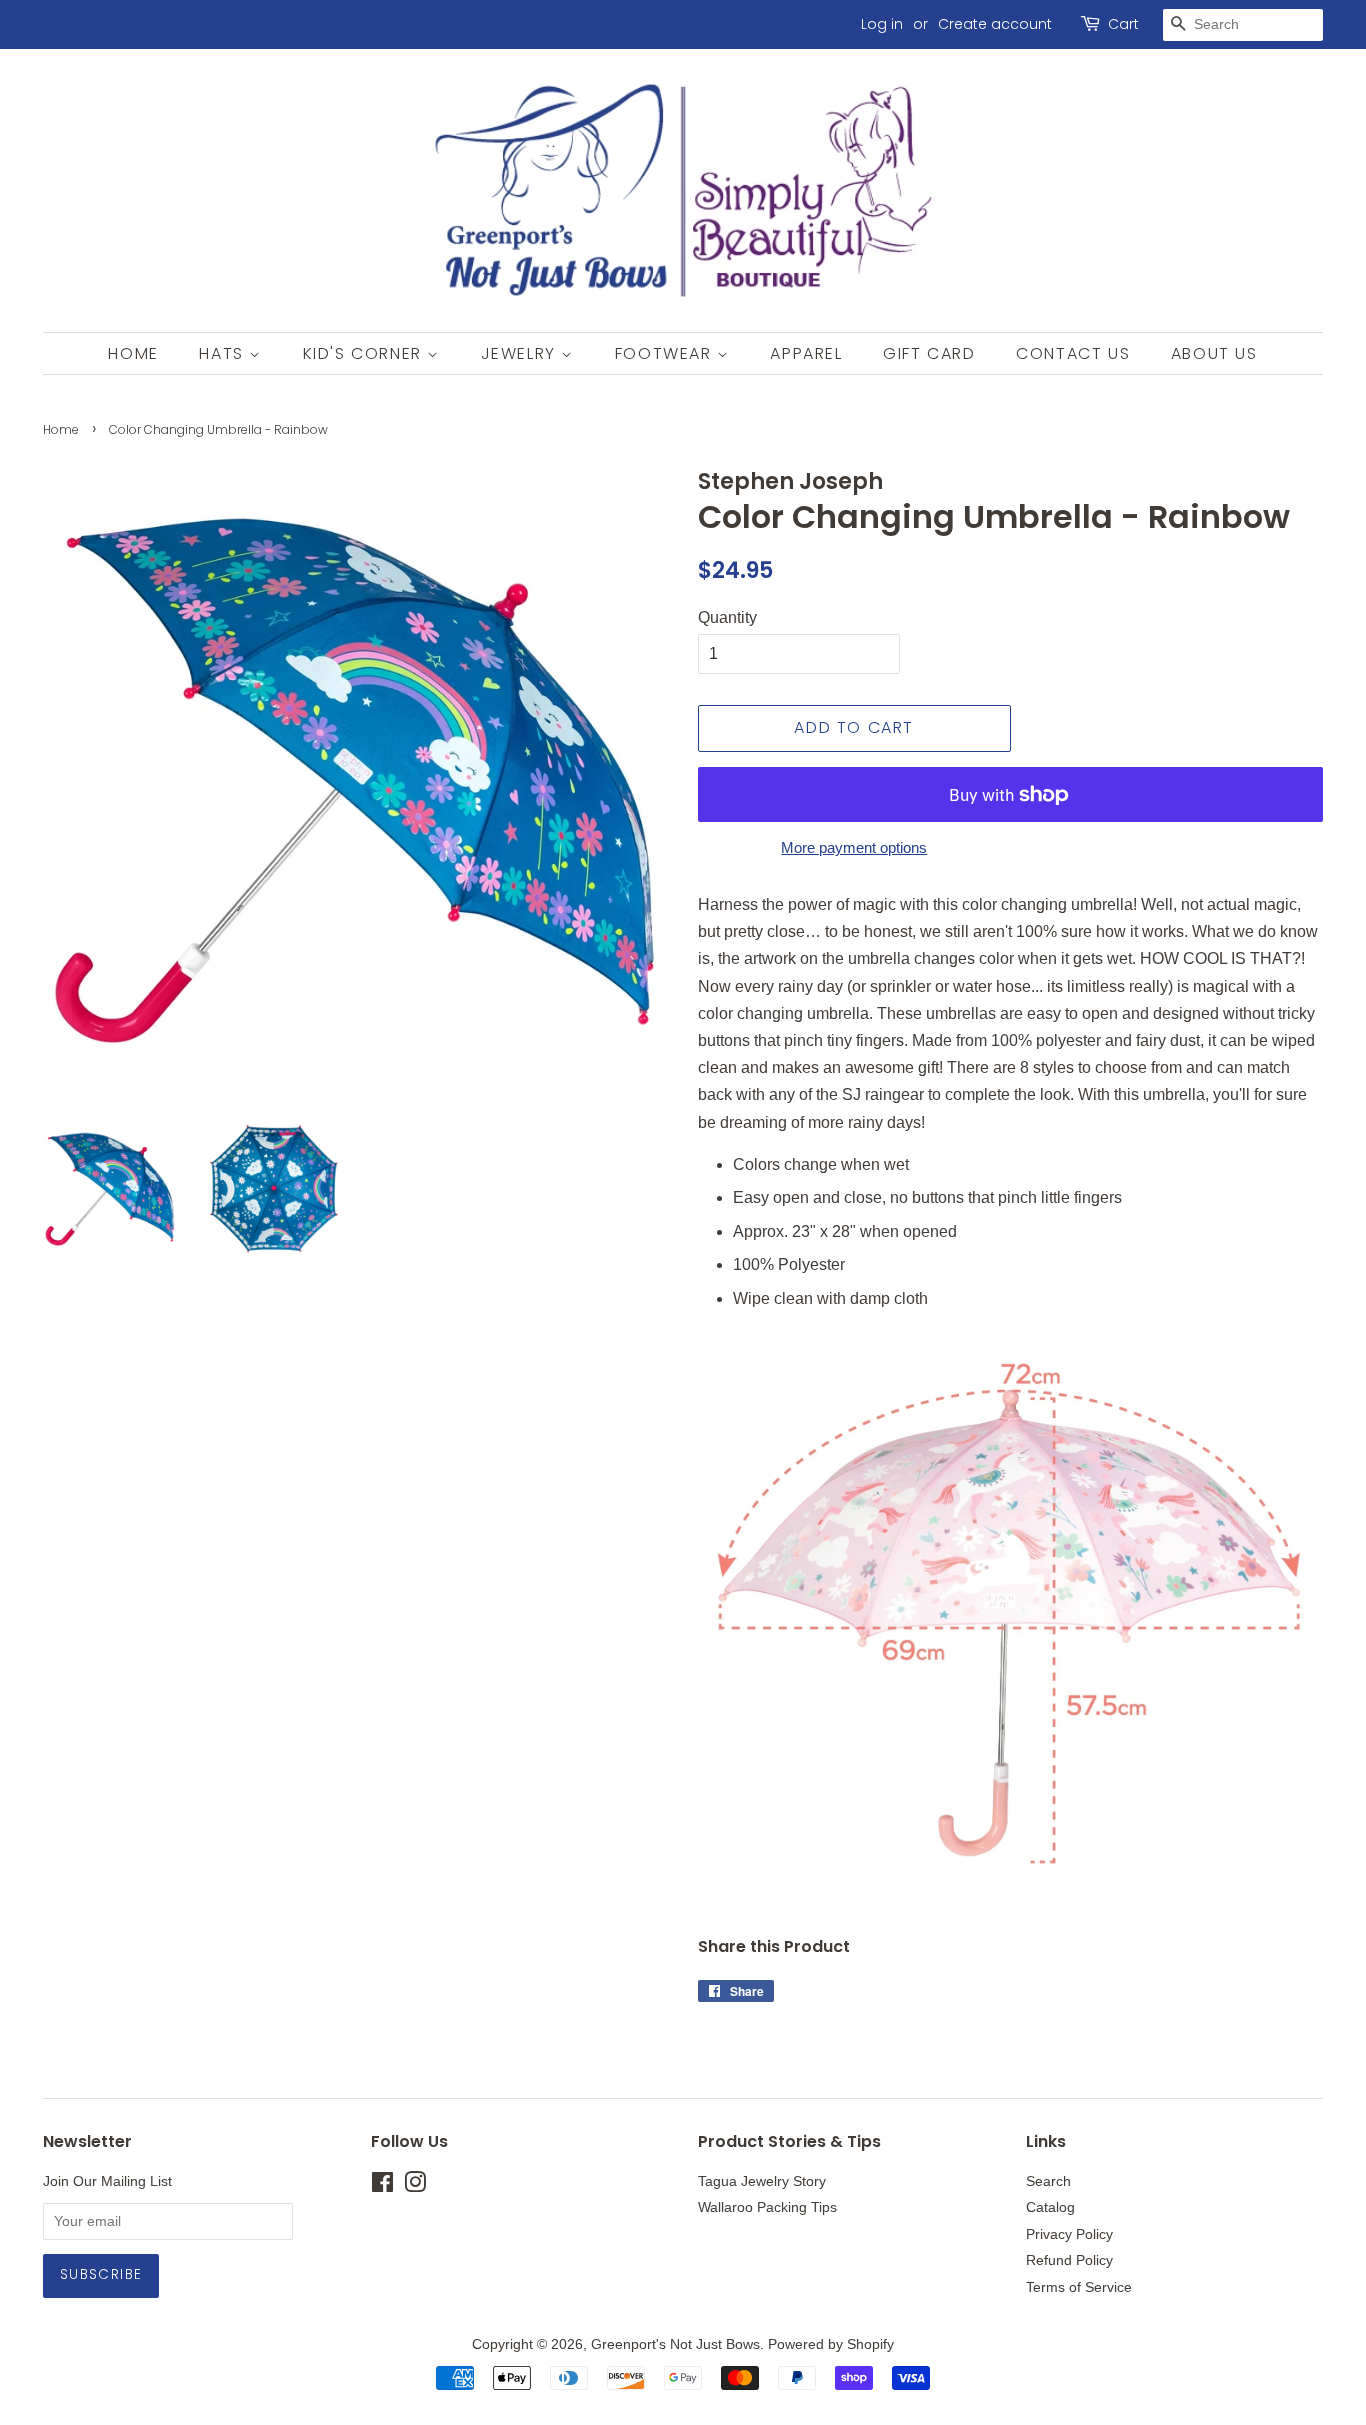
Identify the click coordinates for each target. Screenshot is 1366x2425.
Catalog (1050, 2207)
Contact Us (1073, 353)
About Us (1214, 353)
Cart (1123, 24)
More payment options (854, 847)
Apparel (806, 353)
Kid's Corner (365, 353)
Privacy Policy (1069, 2234)
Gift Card (929, 353)
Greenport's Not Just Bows (675, 2344)
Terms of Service (1079, 2287)
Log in (882, 24)
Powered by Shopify (831, 2344)
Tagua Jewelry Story (762, 2181)
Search (1048, 2181)
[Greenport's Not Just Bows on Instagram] (415, 2186)
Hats (224, 353)
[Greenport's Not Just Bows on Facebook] (382, 2186)
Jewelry (521, 353)
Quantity (727, 617)
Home (133, 353)
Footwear (666, 353)
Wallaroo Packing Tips (767, 2207)
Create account (995, 24)
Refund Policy (1069, 2260)
